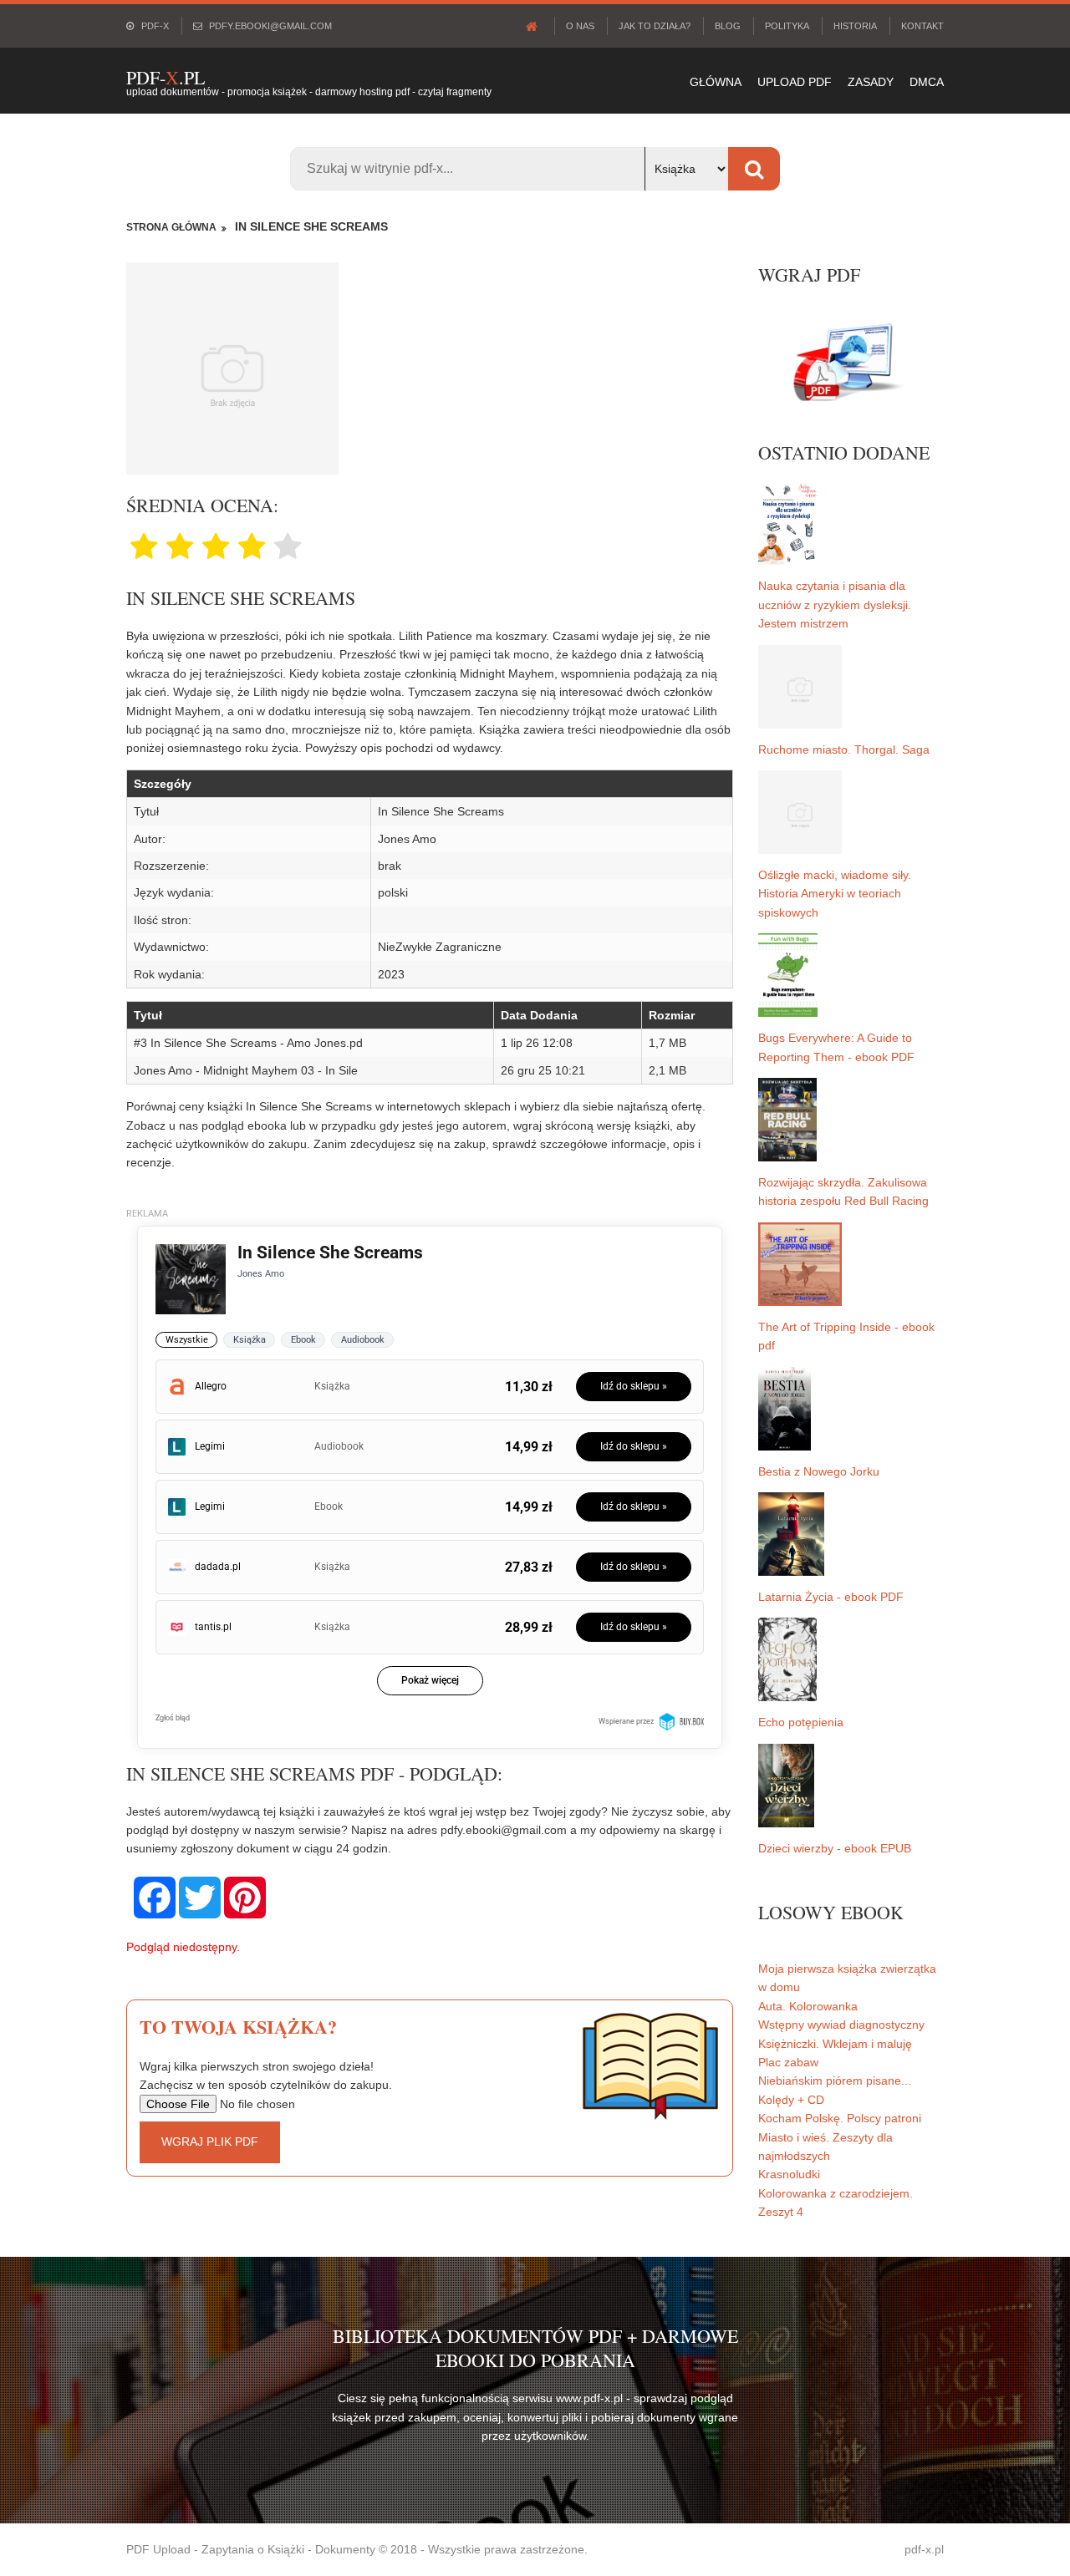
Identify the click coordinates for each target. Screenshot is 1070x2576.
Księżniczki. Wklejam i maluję (835, 2044)
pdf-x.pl (924, 2549)
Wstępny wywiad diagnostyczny (841, 2025)
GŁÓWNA (716, 82)
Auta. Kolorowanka (808, 2006)
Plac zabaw (788, 2062)
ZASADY (871, 82)
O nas (580, 26)
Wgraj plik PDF (210, 2142)
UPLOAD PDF (795, 82)
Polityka (787, 26)
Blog (728, 26)
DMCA (927, 82)
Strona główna (171, 227)
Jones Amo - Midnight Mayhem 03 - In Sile (246, 1070)
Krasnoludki (789, 2174)
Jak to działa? (655, 26)
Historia (855, 26)
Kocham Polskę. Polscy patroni (840, 2118)
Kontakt (922, 26)
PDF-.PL (166, 77)
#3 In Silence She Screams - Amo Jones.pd (248, 1043)
